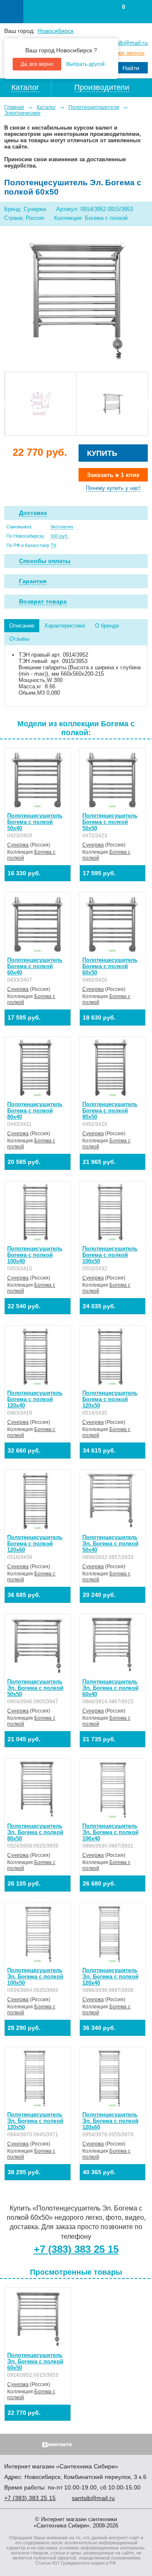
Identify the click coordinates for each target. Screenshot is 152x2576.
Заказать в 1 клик (113, 475)
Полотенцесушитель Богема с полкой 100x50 (110, 1255)
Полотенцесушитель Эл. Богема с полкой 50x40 (110, 1544)
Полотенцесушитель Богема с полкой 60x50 (110, 966)
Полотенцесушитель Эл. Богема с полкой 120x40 (110, 1977)
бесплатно (62, 527)
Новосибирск (56, 31)
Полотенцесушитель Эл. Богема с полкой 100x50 (35, 1977)
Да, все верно (37, 64)
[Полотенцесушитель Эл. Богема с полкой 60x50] (76, 300)
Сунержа (18, 845)
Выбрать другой (85, 64)
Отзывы (19, 639)
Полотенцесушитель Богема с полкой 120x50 (110, 1399)
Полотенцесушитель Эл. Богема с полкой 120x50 (35, 2121)
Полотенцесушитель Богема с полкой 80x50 (110, 1111)
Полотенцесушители (94, 107)
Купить (102, 453)
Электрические (22, 113)
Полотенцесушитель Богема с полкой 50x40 (35, 822)
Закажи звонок (125, 53)
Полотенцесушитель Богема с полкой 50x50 (110, 822)
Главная (14, 107)
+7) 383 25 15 (30, 2498)
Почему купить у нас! (113, 488)
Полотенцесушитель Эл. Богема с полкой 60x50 (35, 2361)
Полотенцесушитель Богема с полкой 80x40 (35, 1111)
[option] (41, 404)
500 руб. (60, 536)
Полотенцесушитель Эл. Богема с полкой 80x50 (35, 1832)
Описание (22, 626)
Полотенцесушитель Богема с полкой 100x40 (35, 1255)
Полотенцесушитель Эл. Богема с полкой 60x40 (110, 1688)
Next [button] (145, 404)
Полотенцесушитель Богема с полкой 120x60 (35, 1544)
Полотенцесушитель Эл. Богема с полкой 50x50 (35, 1688)
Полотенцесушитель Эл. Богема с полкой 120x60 (110, 2121)
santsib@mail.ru (126, 43)
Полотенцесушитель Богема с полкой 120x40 (35, 1399)
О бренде (107, 626)
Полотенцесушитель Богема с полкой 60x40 (35, 966)
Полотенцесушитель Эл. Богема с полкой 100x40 (110, 1832)
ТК (53, 545)
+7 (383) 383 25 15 (76, 2249)
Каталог (46, 107)
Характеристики (65, 626)
